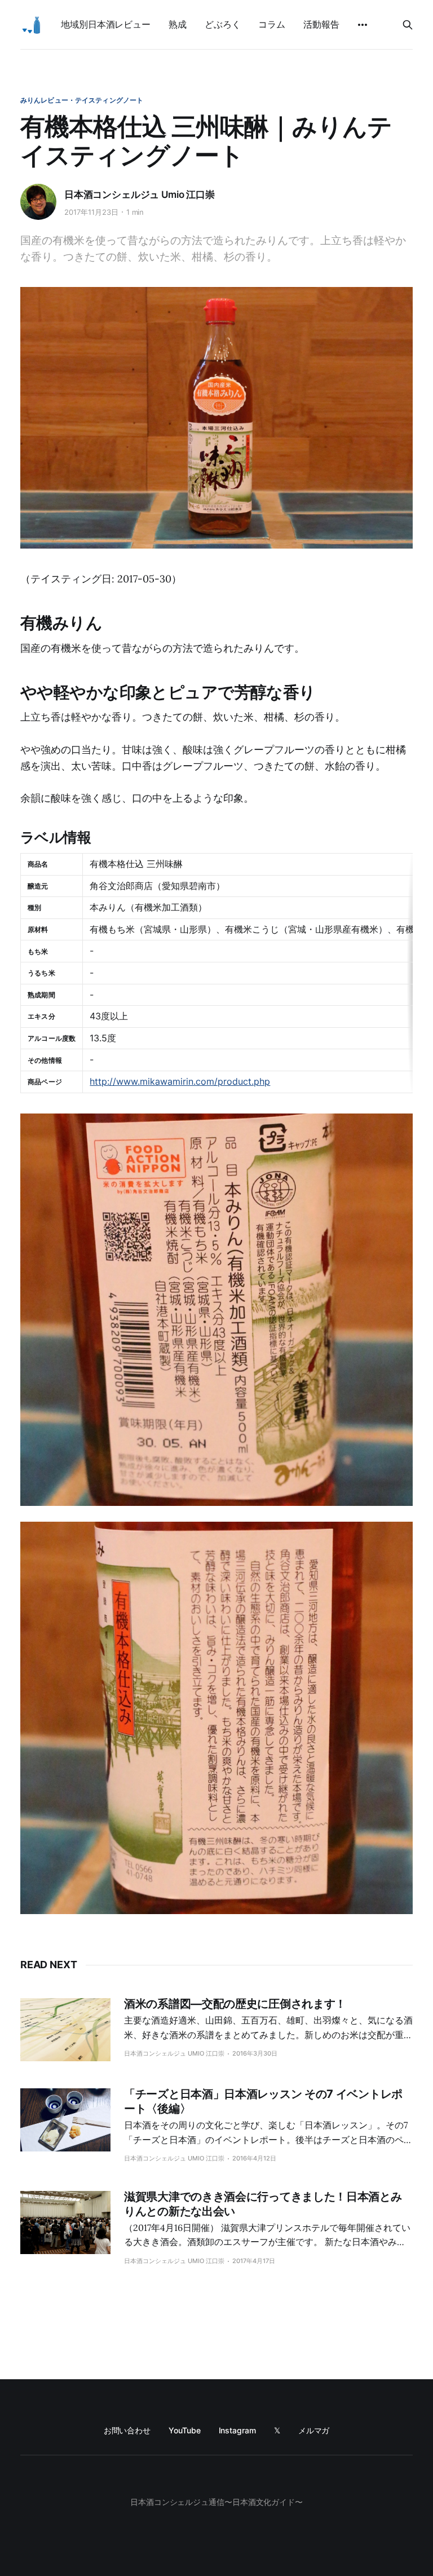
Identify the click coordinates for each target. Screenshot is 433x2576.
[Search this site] (408, 25)
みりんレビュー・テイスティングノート (82, 100)
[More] (363, 25)
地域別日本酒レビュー (106, 24)
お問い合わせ (127, 2430)
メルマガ (314, 2430)
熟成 (178, 24)
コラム (272, 24)
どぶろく (223, 24)
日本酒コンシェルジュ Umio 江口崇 (140, 195)
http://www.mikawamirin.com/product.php (180, 1081)
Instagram (237, 2430)
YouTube (184, 2430)
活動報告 (321, 24)
